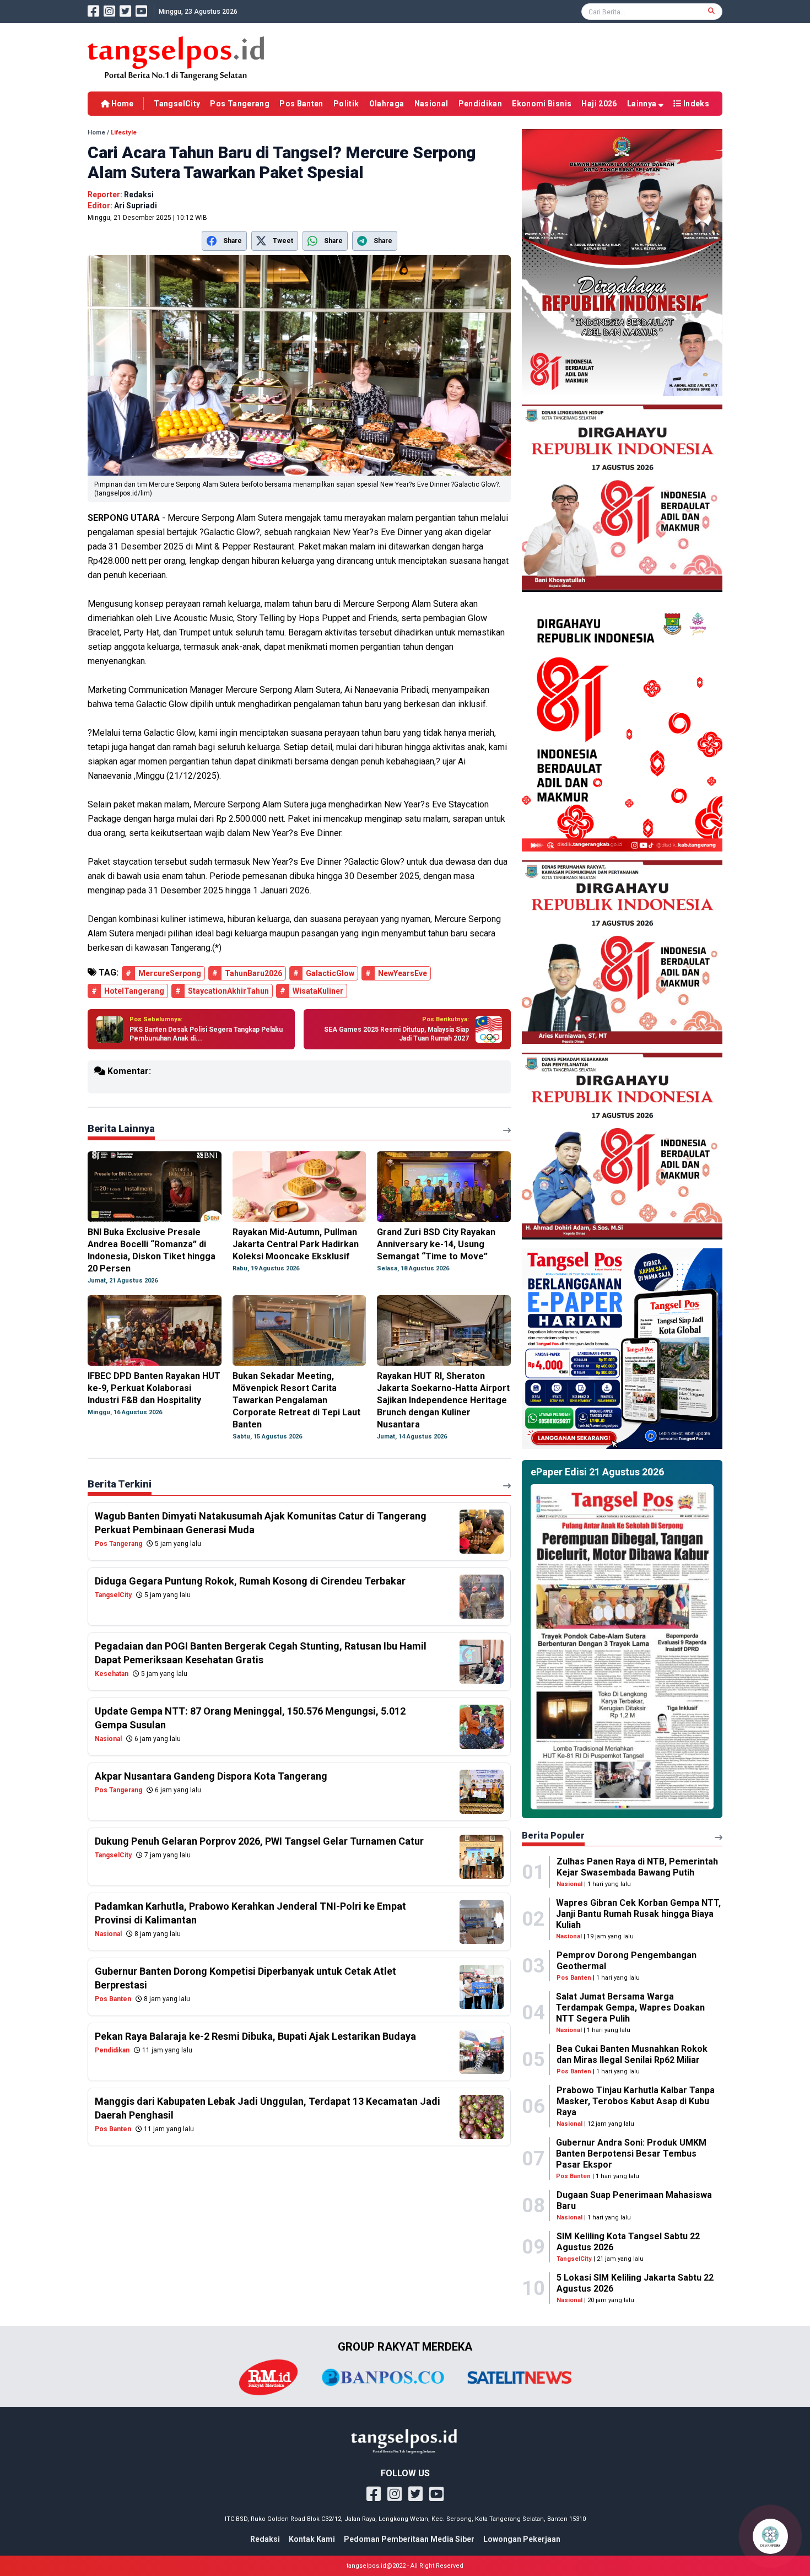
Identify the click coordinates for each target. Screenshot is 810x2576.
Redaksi (265, 2539)
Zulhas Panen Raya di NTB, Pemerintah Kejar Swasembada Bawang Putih (637, 1867)
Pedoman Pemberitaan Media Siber (409, 2539)
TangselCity (177, 104)
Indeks (695, 104)
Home (121, 104)
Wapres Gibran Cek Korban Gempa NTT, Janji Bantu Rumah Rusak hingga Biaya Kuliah (638, 1914)
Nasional (431, 104)
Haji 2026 (599, 104)
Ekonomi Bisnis (542, 104)
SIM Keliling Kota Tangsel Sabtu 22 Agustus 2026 (628, 2242)
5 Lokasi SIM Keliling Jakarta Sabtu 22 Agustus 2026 (635, 2283)
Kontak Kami (312, 2539)
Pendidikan (480, 104)
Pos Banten (301, 104)
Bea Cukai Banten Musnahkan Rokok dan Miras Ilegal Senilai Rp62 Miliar (632, 2054)
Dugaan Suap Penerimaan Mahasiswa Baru (634, 2200)
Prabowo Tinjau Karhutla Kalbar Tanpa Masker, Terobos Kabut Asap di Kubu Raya (636, 2101)
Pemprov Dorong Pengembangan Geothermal (627, 1961)
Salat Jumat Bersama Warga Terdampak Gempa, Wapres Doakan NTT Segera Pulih (630, 2008)
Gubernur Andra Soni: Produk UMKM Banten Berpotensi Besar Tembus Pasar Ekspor (631, 2154)
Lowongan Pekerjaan (522, 2539)
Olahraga (387, 104)
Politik (346, 104)
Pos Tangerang (240, 104)
